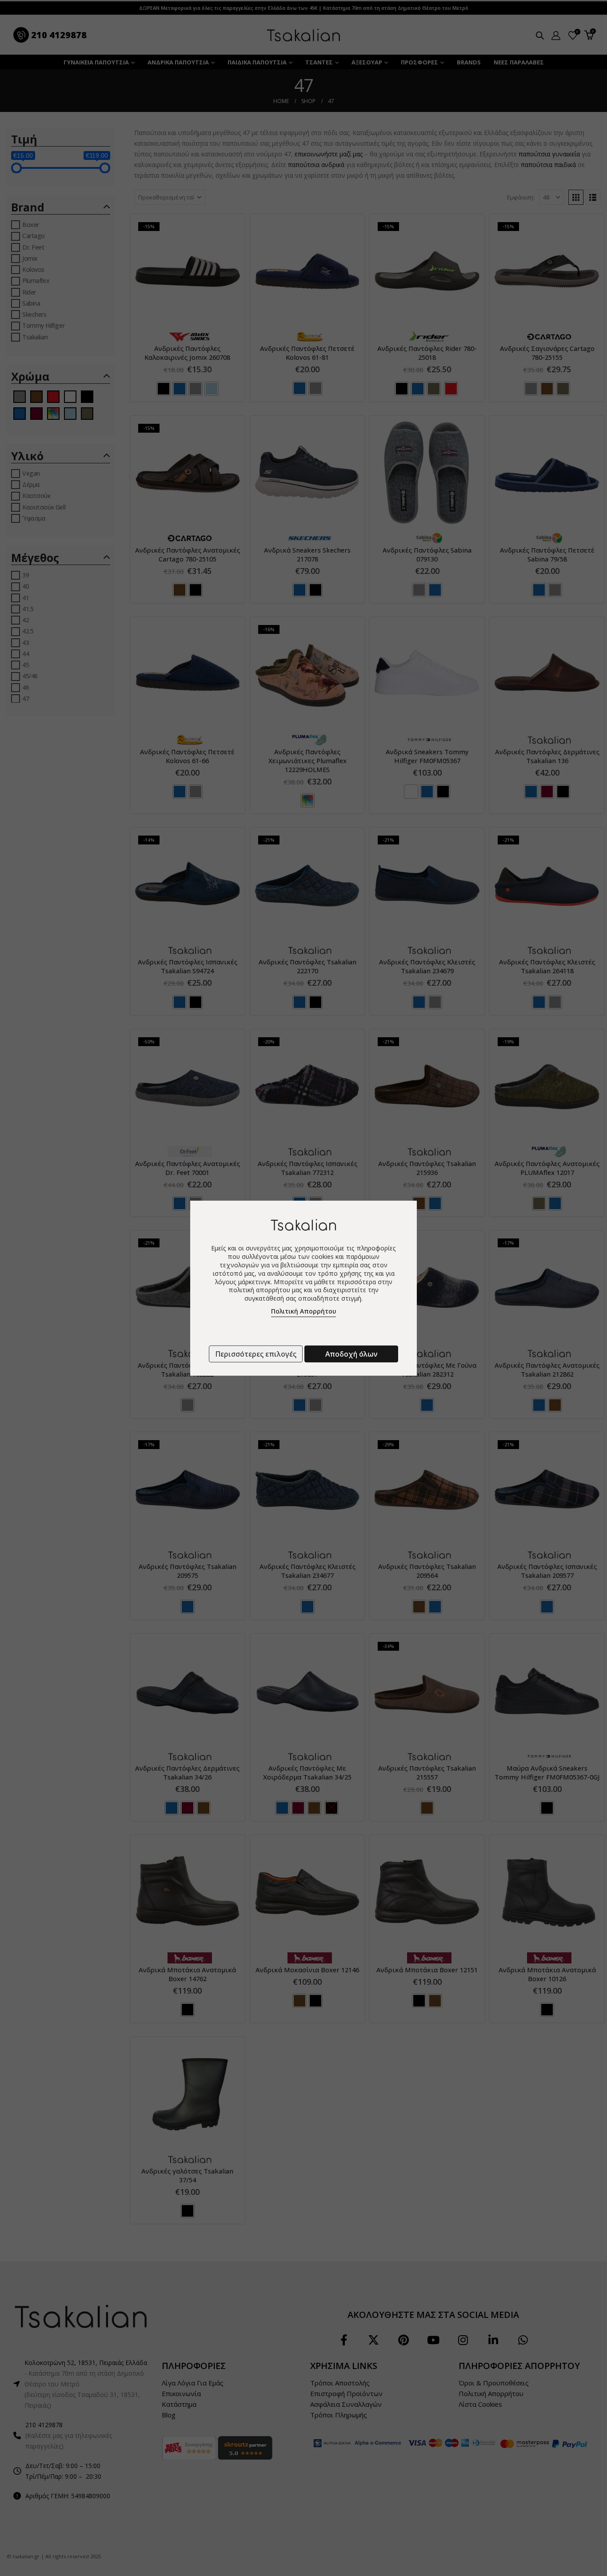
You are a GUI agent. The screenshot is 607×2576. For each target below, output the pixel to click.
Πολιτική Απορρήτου (303, 1311)
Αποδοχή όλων (351, 1354)
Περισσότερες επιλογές (256, 1354)
